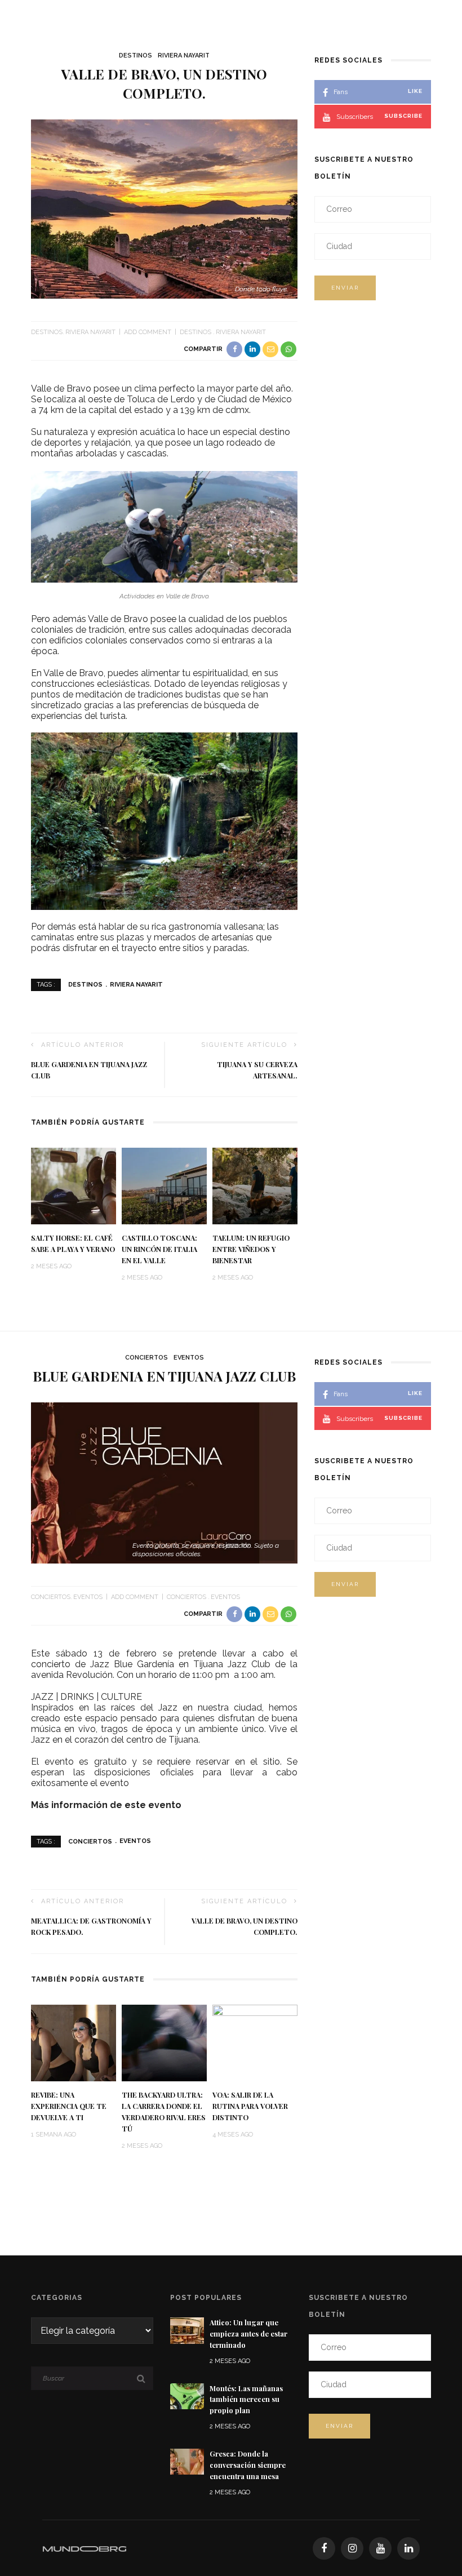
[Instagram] (352, 2548)
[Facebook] (324, 2548)
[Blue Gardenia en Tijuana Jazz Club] (164, 1482)
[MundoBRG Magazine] (85, 2548)
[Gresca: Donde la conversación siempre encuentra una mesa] (187, 2461)
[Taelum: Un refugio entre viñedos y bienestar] (255, 1186)
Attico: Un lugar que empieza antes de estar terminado (248, 2334)
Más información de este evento (107, 1805)
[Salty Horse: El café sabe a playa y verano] (74, 1186)
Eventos (189, 1358)
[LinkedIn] (408, 2548)
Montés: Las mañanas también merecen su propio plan (246, 2400)
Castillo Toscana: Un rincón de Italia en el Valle (159, 1249)
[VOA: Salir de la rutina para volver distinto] (255, 2042)
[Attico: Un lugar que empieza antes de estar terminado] (187, 2330)
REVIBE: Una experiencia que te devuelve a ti (69, 2106)
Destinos (136, 55)
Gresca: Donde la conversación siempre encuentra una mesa (248, 2465)
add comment (148, 332)
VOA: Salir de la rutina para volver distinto (250, 2106)
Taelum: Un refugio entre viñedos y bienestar (251, 1249)
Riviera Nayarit (184, 55)
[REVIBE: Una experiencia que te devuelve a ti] (74, 2042)
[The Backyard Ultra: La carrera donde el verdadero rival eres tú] (164, 2042)
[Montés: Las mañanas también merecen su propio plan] (187, 2395)
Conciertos (146, 1358)
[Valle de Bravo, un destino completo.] (164, 208)
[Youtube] (380, 2548)
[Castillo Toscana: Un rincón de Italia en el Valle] (164, 1186)
